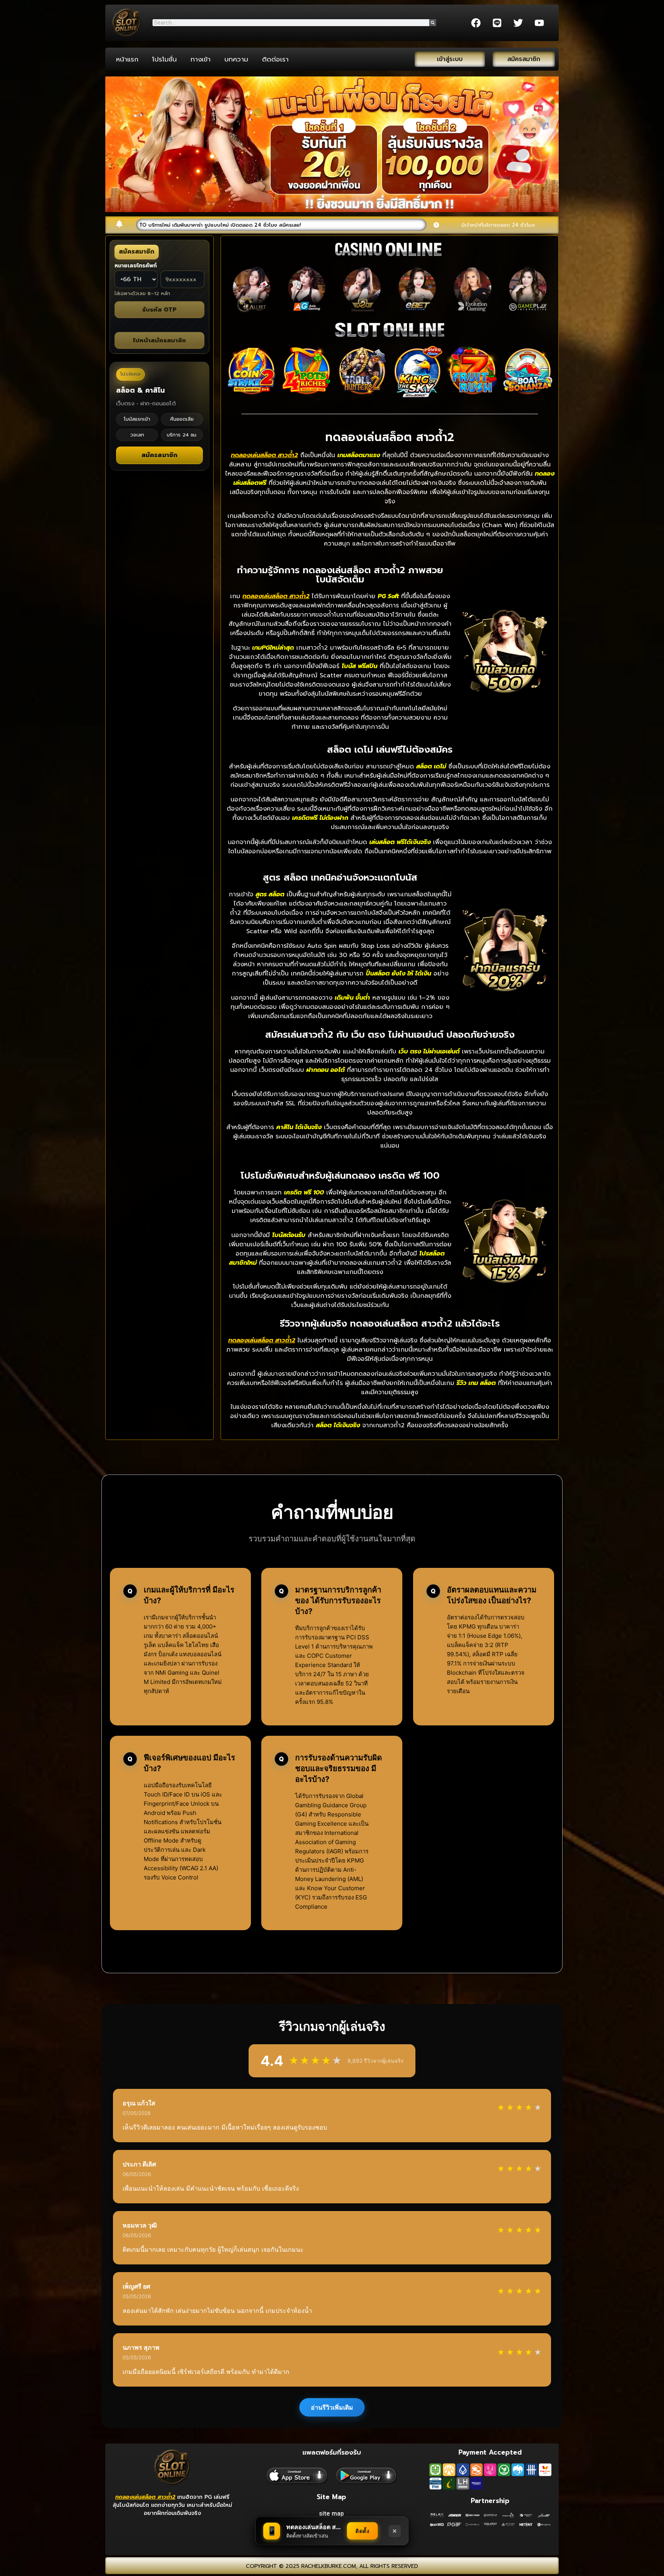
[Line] (497, 23)
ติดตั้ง (362, 2531)
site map (331, 2514)
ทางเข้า (201, 59)
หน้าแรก (127, 59)
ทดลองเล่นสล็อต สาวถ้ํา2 (145, 2497)
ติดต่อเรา (275, 59)
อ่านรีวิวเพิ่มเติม (332, 2407)
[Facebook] (476, 23)
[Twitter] (518, 23)
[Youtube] (539, 23)
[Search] (433, 23)
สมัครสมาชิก (160, 455)
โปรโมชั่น (164, 59)
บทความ (236, 59)
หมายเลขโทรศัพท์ (136, 266)
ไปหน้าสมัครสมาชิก (159, 340)
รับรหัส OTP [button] (159, 310)
